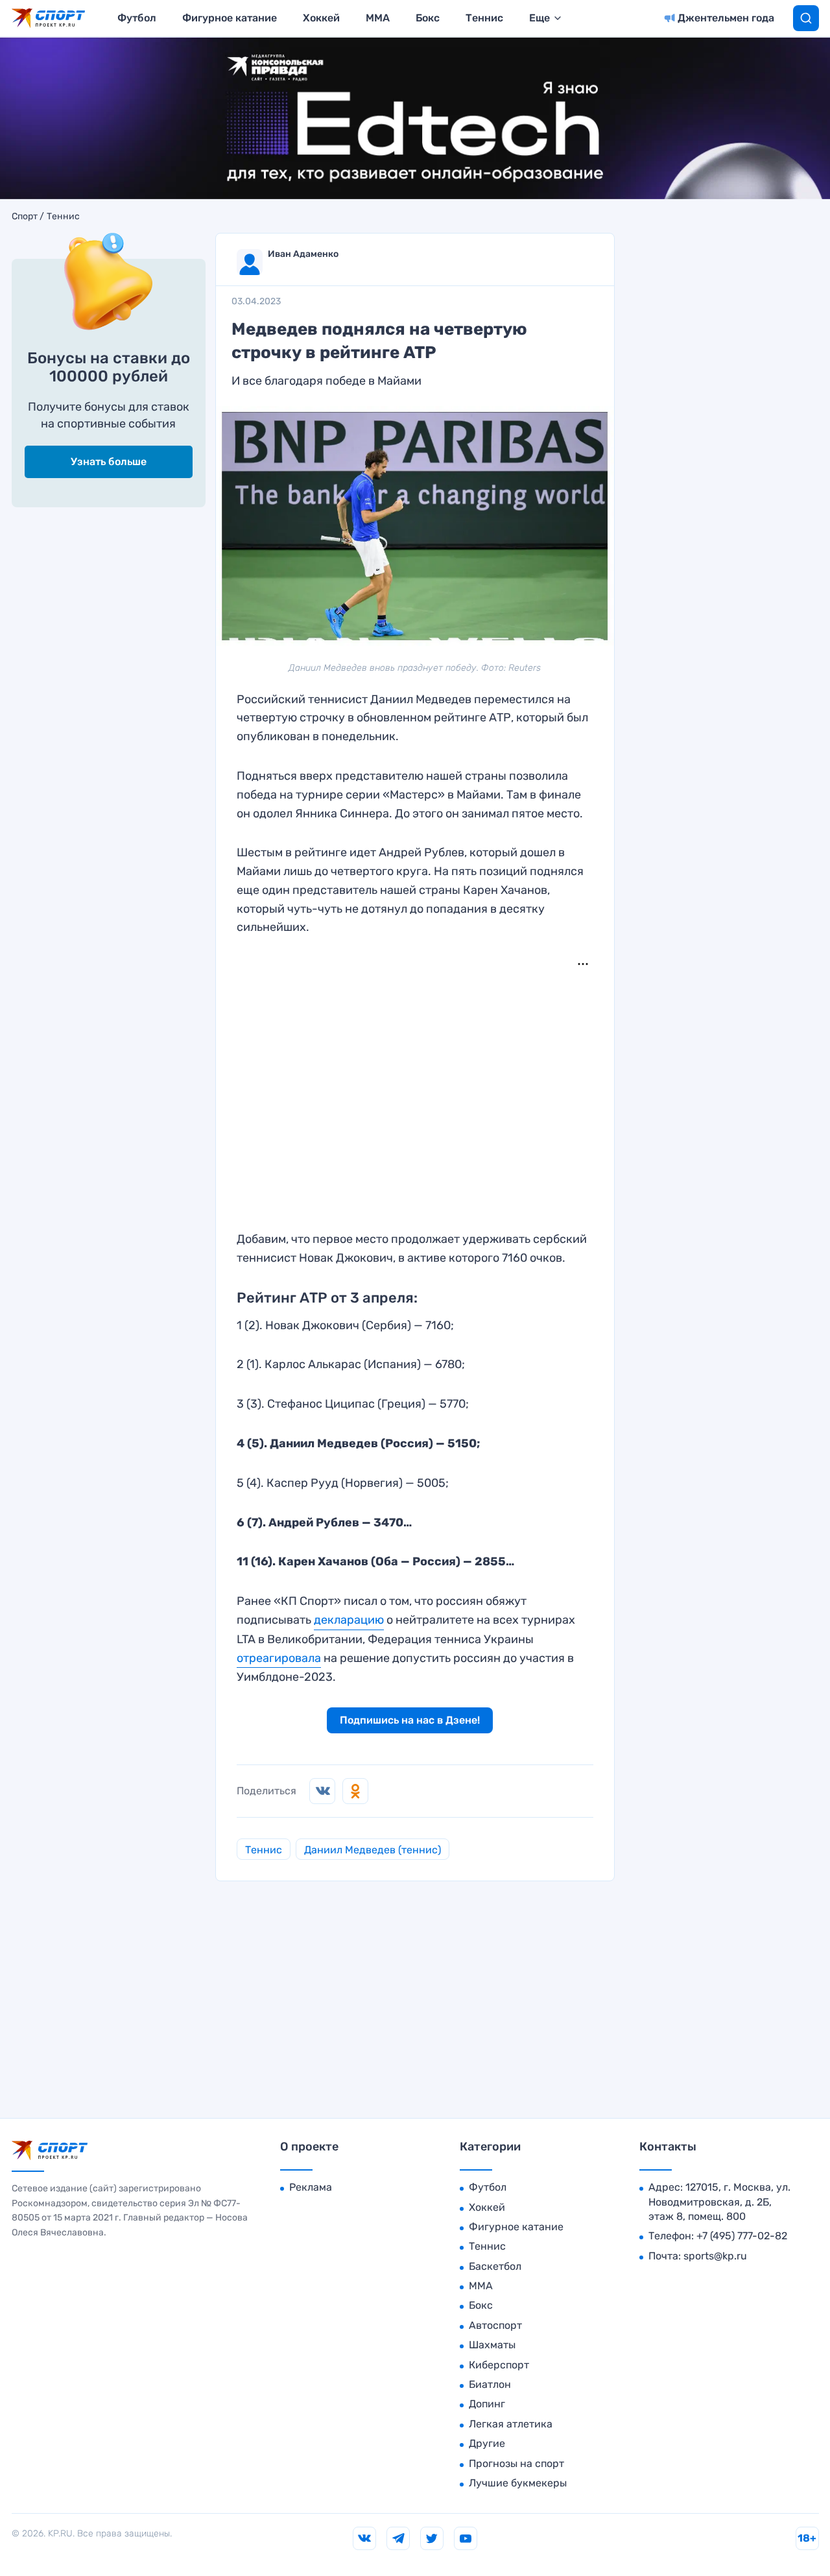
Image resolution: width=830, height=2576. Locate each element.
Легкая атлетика (511, 2424)
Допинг (487, 2404)
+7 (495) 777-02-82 (742, 2236)
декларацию (349, 1620)
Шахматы (492, 2345)
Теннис (484, 18)
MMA (378, 18)
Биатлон (490, 2384)
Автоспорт (495, 2325)
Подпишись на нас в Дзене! (410, 1720)
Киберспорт (499, 2365)
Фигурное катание (230, 18)
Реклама (311, 2187)
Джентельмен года (726, 18)
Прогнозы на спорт (516, 2463)
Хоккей (321, 18)
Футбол (137, 18)
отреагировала (279, 1658)
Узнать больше (109, 462)
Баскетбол (495, 2266)
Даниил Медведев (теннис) (373, 1850)
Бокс (428, 18)
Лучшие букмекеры (518, 2483)
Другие (487, 2443)
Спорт (25, 217)
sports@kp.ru (715, 2256)
